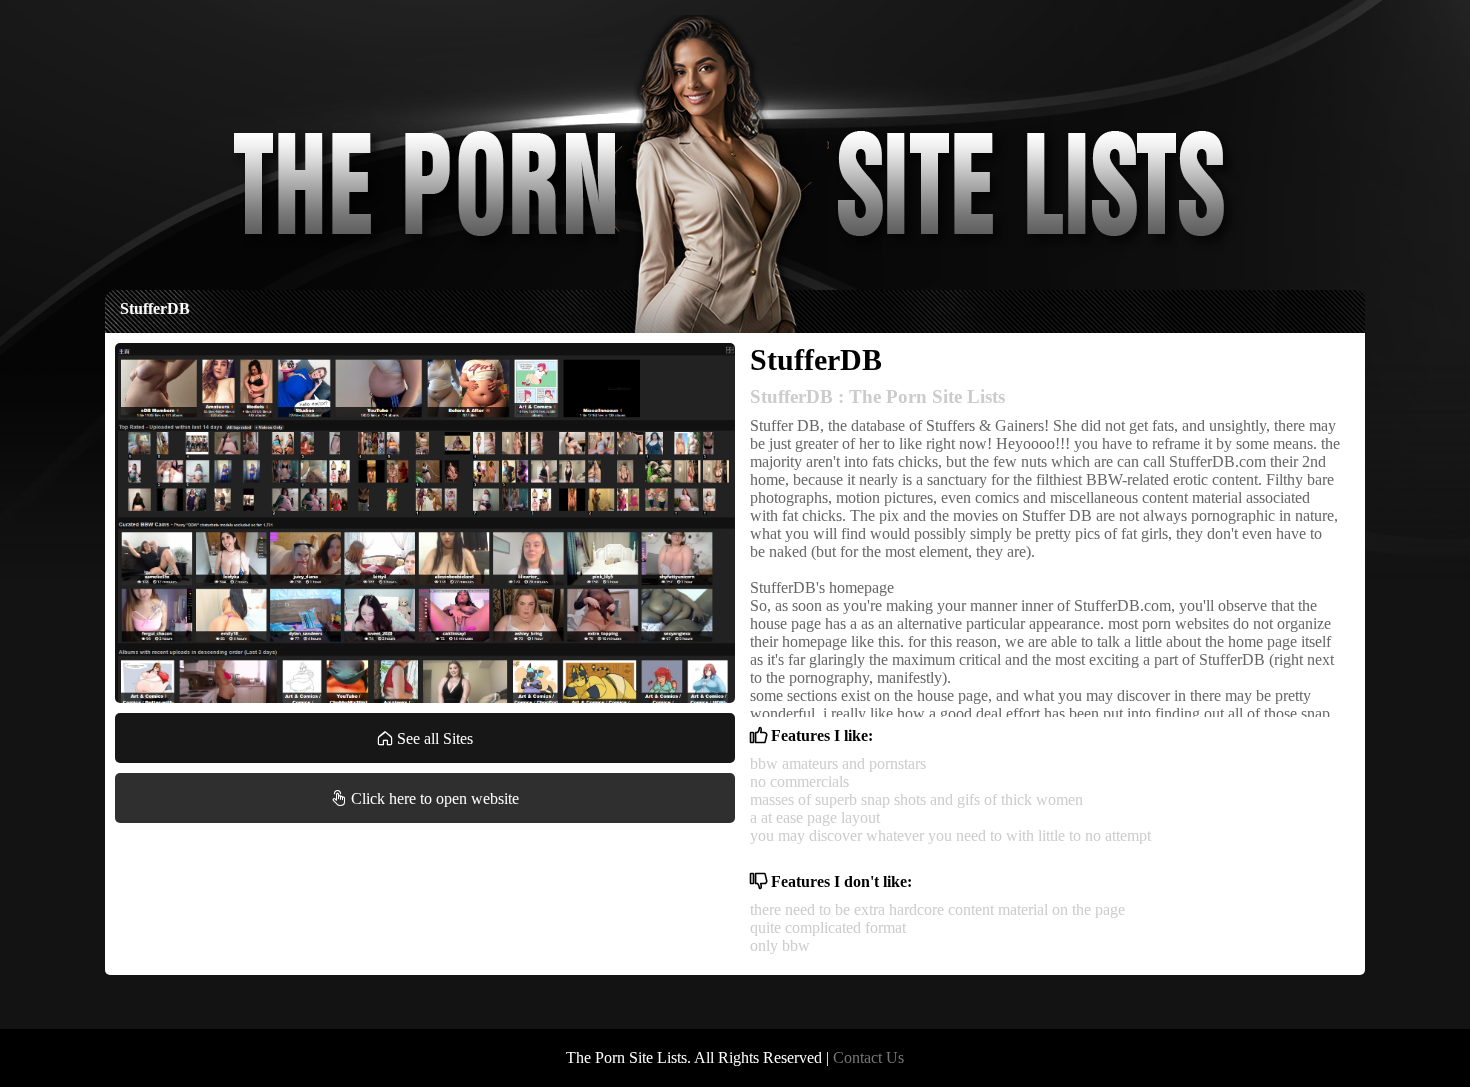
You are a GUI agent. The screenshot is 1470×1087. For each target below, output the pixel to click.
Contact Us (868, 1057)
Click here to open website (433, 798)
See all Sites (433, 738)
